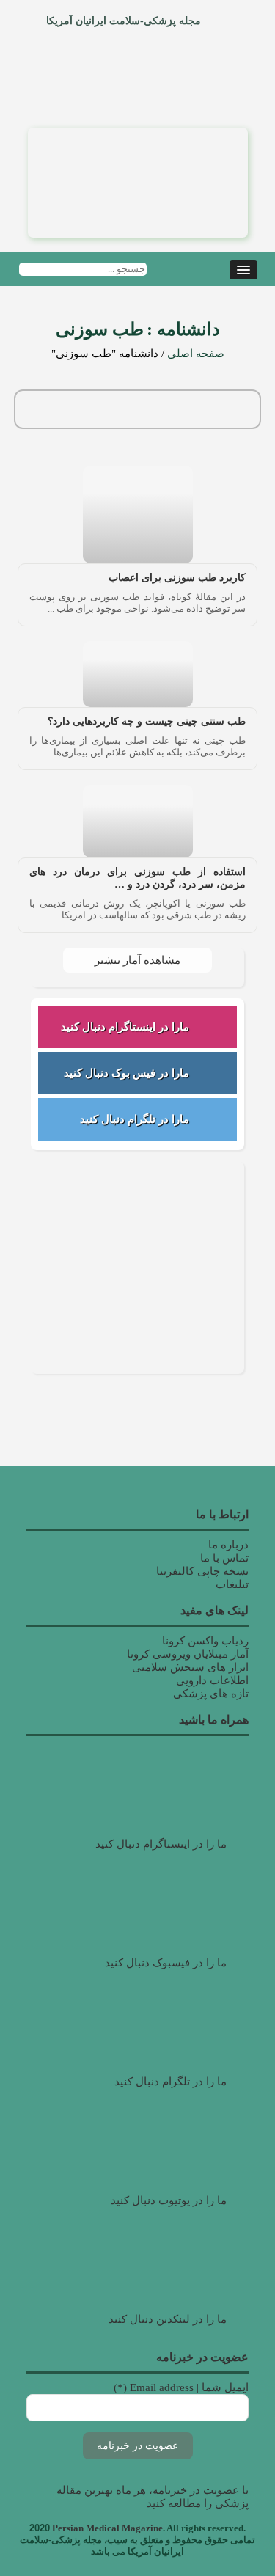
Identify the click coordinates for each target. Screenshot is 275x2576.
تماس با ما (224, 1558)
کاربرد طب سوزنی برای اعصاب (177, 578)
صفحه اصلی (196, 354)
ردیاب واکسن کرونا (205, 1641)
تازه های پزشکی (211, 1694)
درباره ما (228, 1545)
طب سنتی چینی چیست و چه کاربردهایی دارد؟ (147, 721)
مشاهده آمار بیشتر (137, 960)
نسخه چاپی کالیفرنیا (202, 1571)
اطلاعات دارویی (212, 1680)
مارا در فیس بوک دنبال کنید (126, 1073)
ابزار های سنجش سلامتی (190, 1667)
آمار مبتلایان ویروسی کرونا (188, 1654)
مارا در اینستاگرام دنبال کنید (125, 1027)
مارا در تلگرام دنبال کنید (135, 1119)
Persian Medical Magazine (107, 2528)
